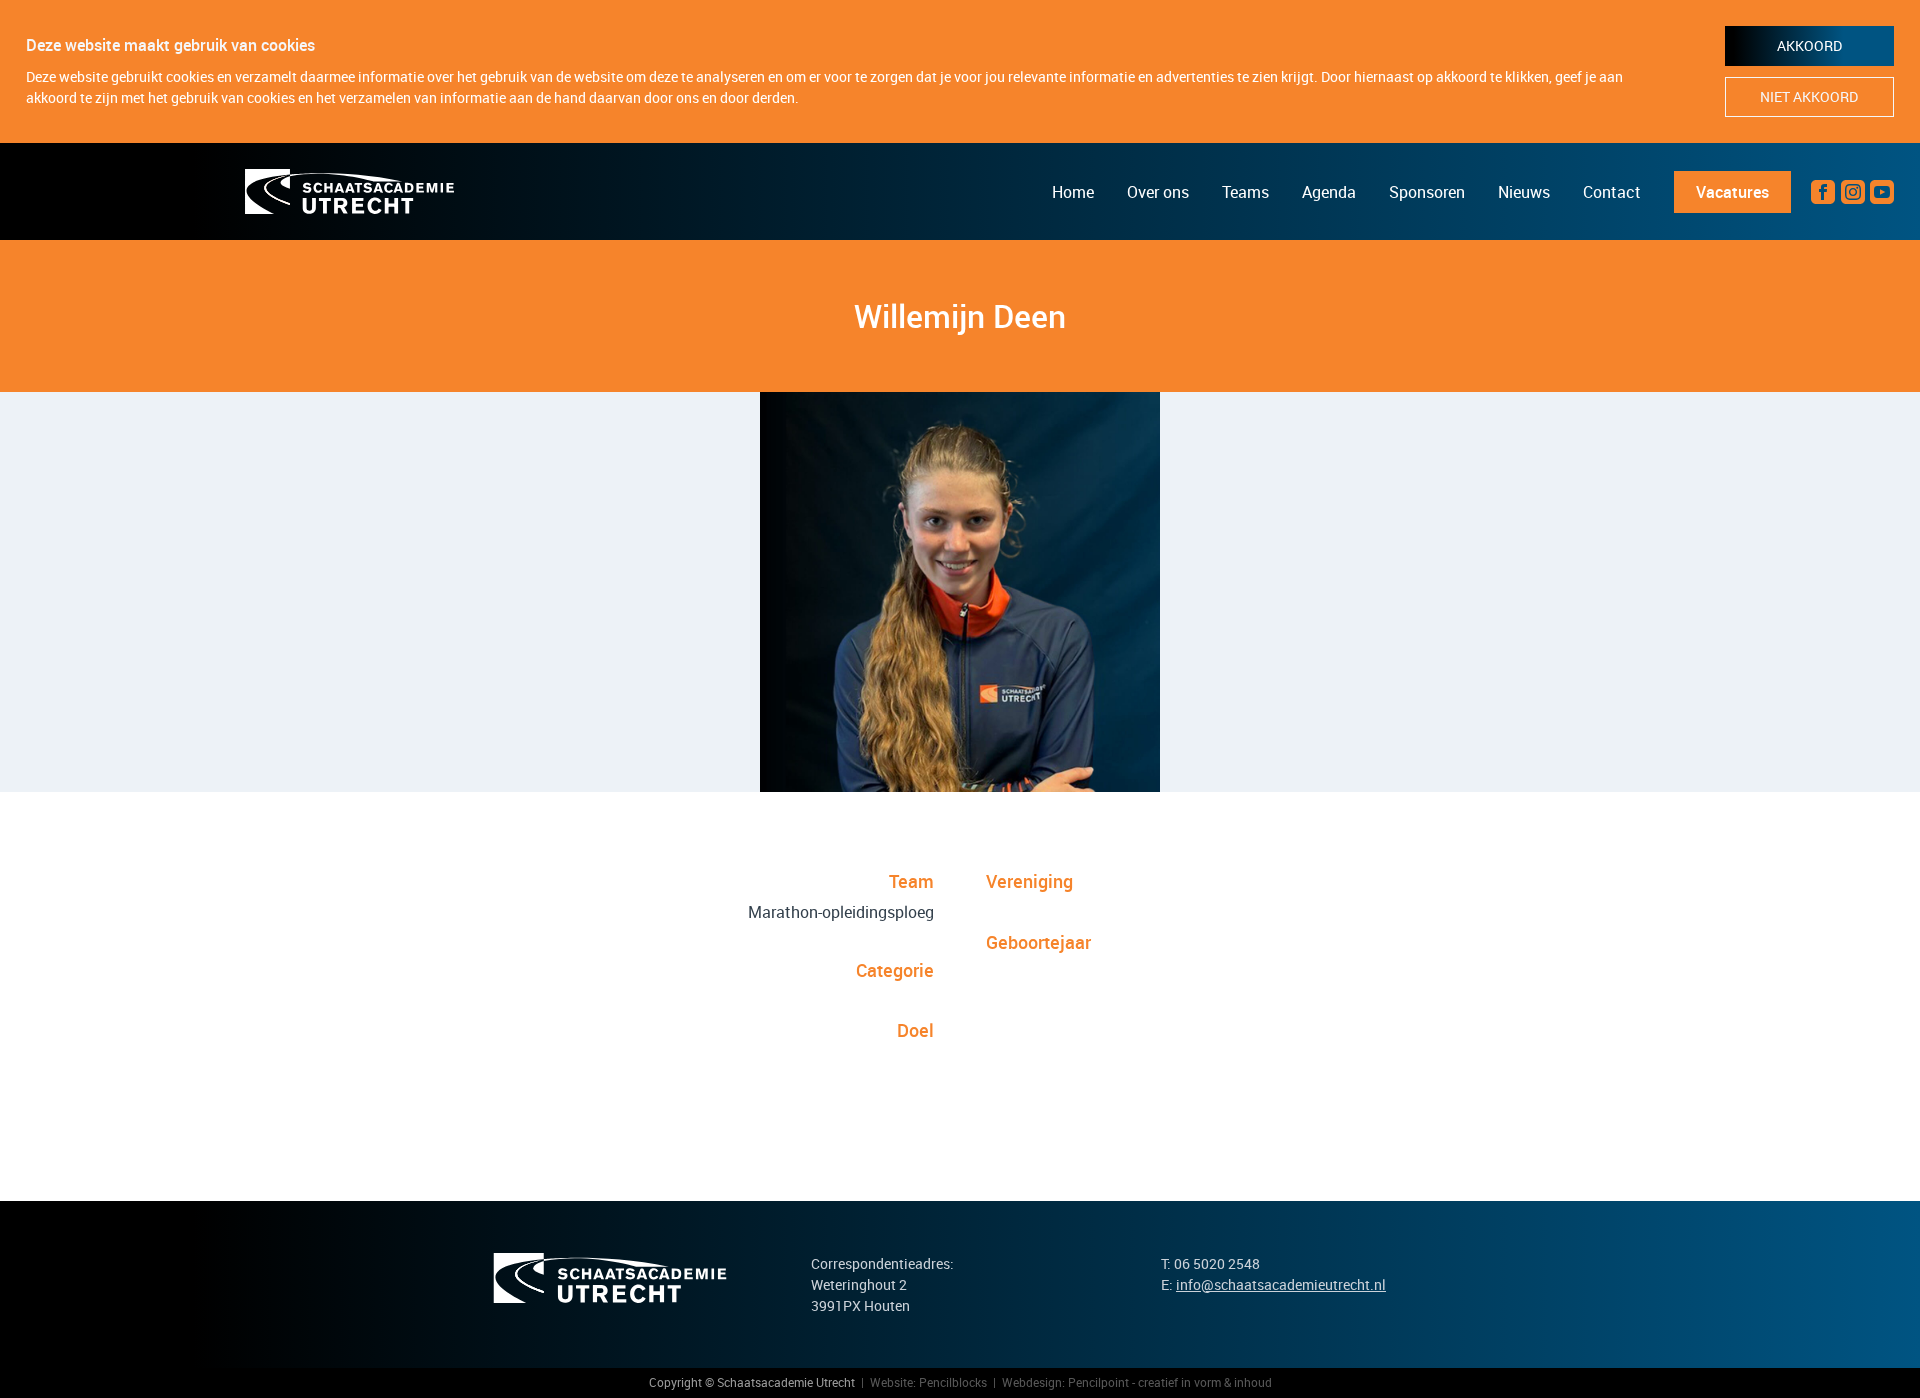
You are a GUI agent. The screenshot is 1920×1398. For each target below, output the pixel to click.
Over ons (1158, 192)
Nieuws (1524, 192)
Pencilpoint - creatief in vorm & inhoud (1170, 1382)
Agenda (1329, 192)
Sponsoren (1427, 192)
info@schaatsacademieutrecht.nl (1281, 1284)
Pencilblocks (953, 1382)
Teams (1245, 192)
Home (1073, 192)
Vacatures (1732, 192)
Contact (1612, 192)
